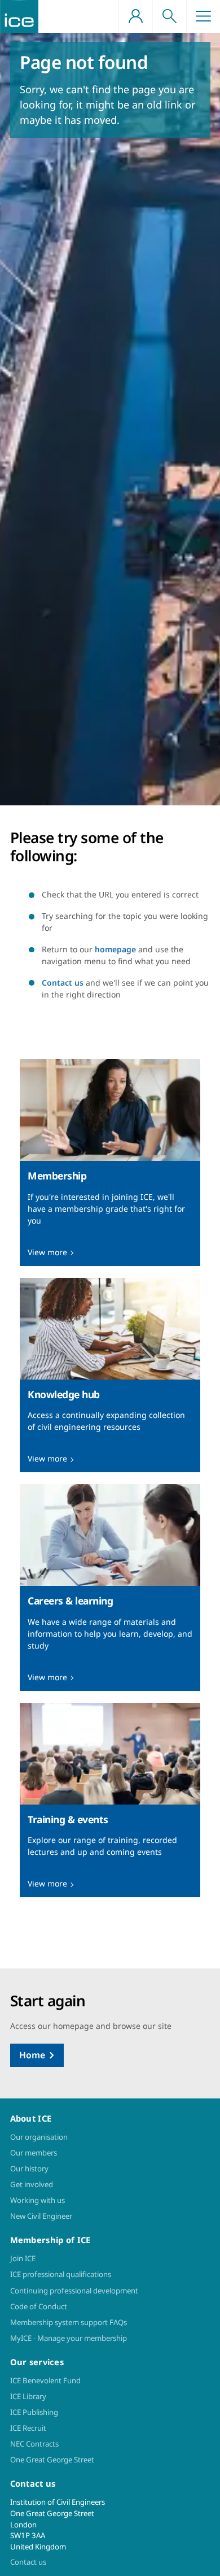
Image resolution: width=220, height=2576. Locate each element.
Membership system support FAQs (69, 2322)
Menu (203, 16)
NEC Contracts (34, 2444)
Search (169, 16)
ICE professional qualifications (61, 2274)
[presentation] (110, 1163)
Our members (34, 2153)
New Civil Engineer (41, 2216)
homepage (115, 949)
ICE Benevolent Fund (45, 2380)
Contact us (63, 983)
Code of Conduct (39, 2306)
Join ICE (23, 2258)
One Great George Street (52, 2460)
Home (32, 2055)
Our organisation (39, 2137)
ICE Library (28, 2396)
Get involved (32, 2184)
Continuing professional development (74, 2291)
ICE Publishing (34, 2412)
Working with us (38, 2200)
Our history (29, 2169)
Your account (135, 16)
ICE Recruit (28, 2428)
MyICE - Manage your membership (69, 2338)
